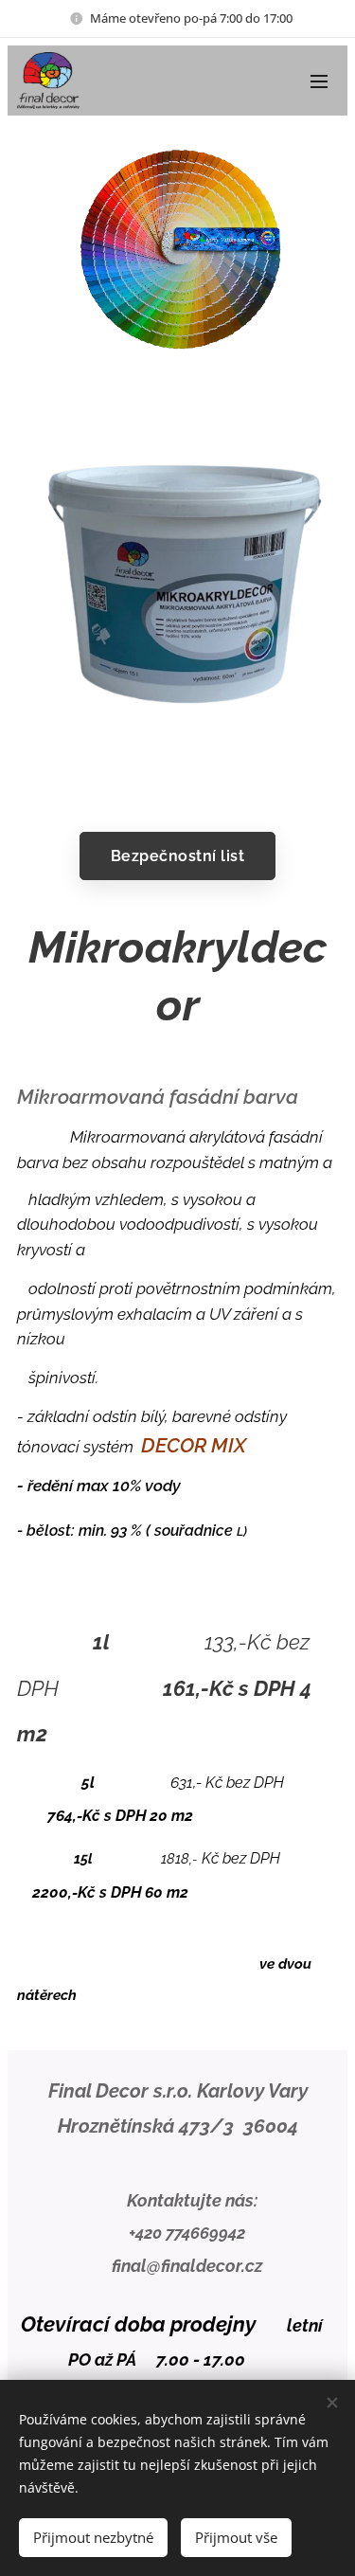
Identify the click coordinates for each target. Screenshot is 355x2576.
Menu (319, 81)
